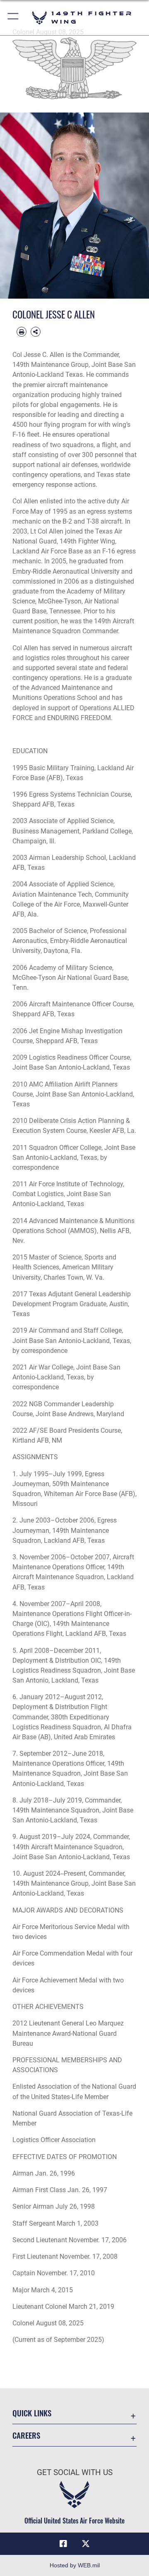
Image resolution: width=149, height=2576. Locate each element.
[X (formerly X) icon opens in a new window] (86, 2544)
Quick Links (32, 2413)
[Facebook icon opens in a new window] (63, 2544)
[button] (13, 18)
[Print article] (22, 332)
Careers (26, 2435)
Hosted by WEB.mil (75, 2565)
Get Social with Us (75, 2472)
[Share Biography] (36, 332)
